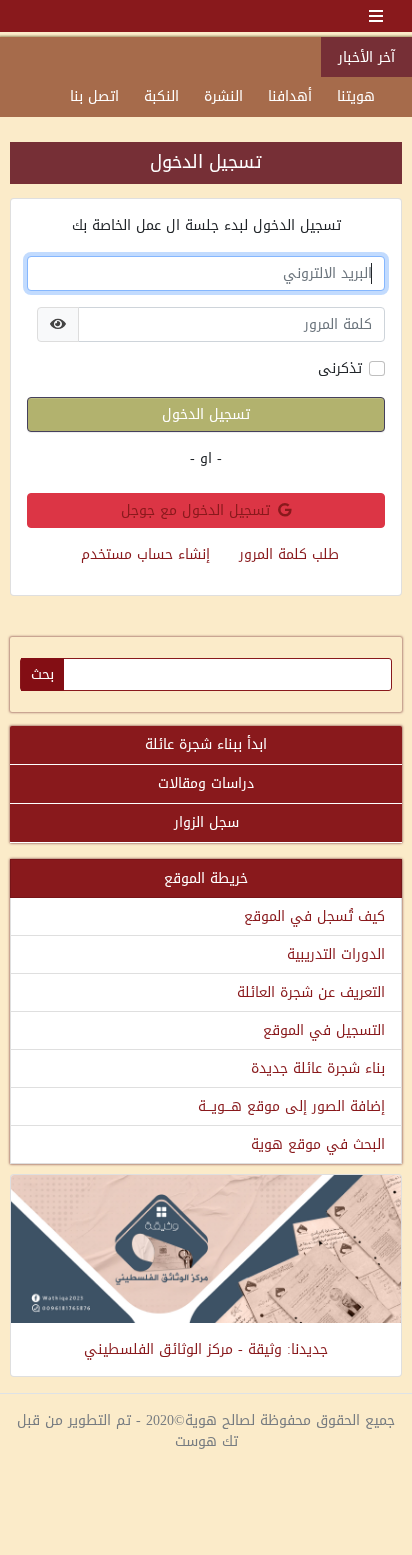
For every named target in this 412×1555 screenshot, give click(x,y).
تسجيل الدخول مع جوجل (195, 510)
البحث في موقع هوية (318, 1144)
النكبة (161, 96)
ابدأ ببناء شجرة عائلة (206, 744)
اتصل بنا (94, 96)
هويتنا (356, 96)
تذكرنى (340, 368)
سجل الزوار (206, 822)
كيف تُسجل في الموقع (314, 916)
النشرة (223, 96)
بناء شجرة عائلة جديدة (318, 1068)
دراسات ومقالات (206, 783)
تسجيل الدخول (206, 414)
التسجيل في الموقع (324, 1030)
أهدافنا (290, 96)
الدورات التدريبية (336, 954)
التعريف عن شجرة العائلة (311, 992)
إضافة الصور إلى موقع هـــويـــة (291, 1106)
